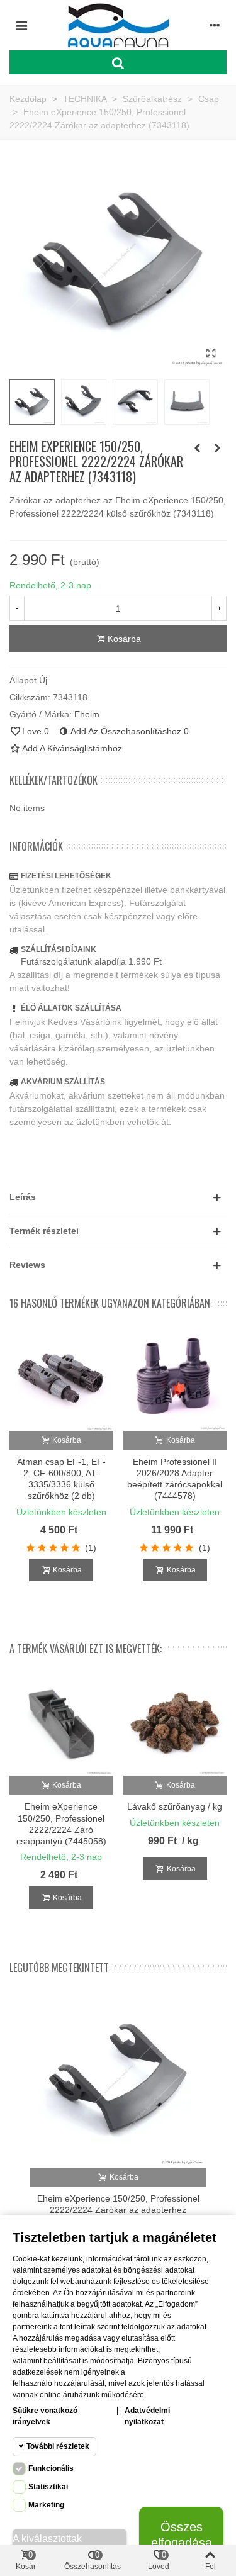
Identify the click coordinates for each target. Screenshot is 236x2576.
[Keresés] (118, 62)
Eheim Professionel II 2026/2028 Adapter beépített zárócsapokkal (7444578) (175, 1479)
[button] (118, 1197)
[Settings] (215, 25)
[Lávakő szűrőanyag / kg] (175, 1724)
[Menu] (21, 25)
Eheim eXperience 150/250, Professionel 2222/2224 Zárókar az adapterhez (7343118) (118, 2210)
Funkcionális (51, 2468)
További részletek (58, 2446)
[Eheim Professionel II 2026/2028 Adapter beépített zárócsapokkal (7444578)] (175, 1379)
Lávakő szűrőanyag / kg (175, 1806)
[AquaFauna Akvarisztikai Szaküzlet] (118, 25)
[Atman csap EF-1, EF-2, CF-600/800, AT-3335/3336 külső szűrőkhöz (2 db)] (61, 1379)
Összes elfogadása (182, 2535)
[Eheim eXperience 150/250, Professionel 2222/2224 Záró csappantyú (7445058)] (61, 1724)
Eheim (87, 714)
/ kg (190, 1841)
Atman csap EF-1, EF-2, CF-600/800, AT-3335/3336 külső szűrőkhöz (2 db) (61, 1479)
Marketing (46, 2505)
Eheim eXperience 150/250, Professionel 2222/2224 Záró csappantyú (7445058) (61, 1824)
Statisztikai (48, 2487)
